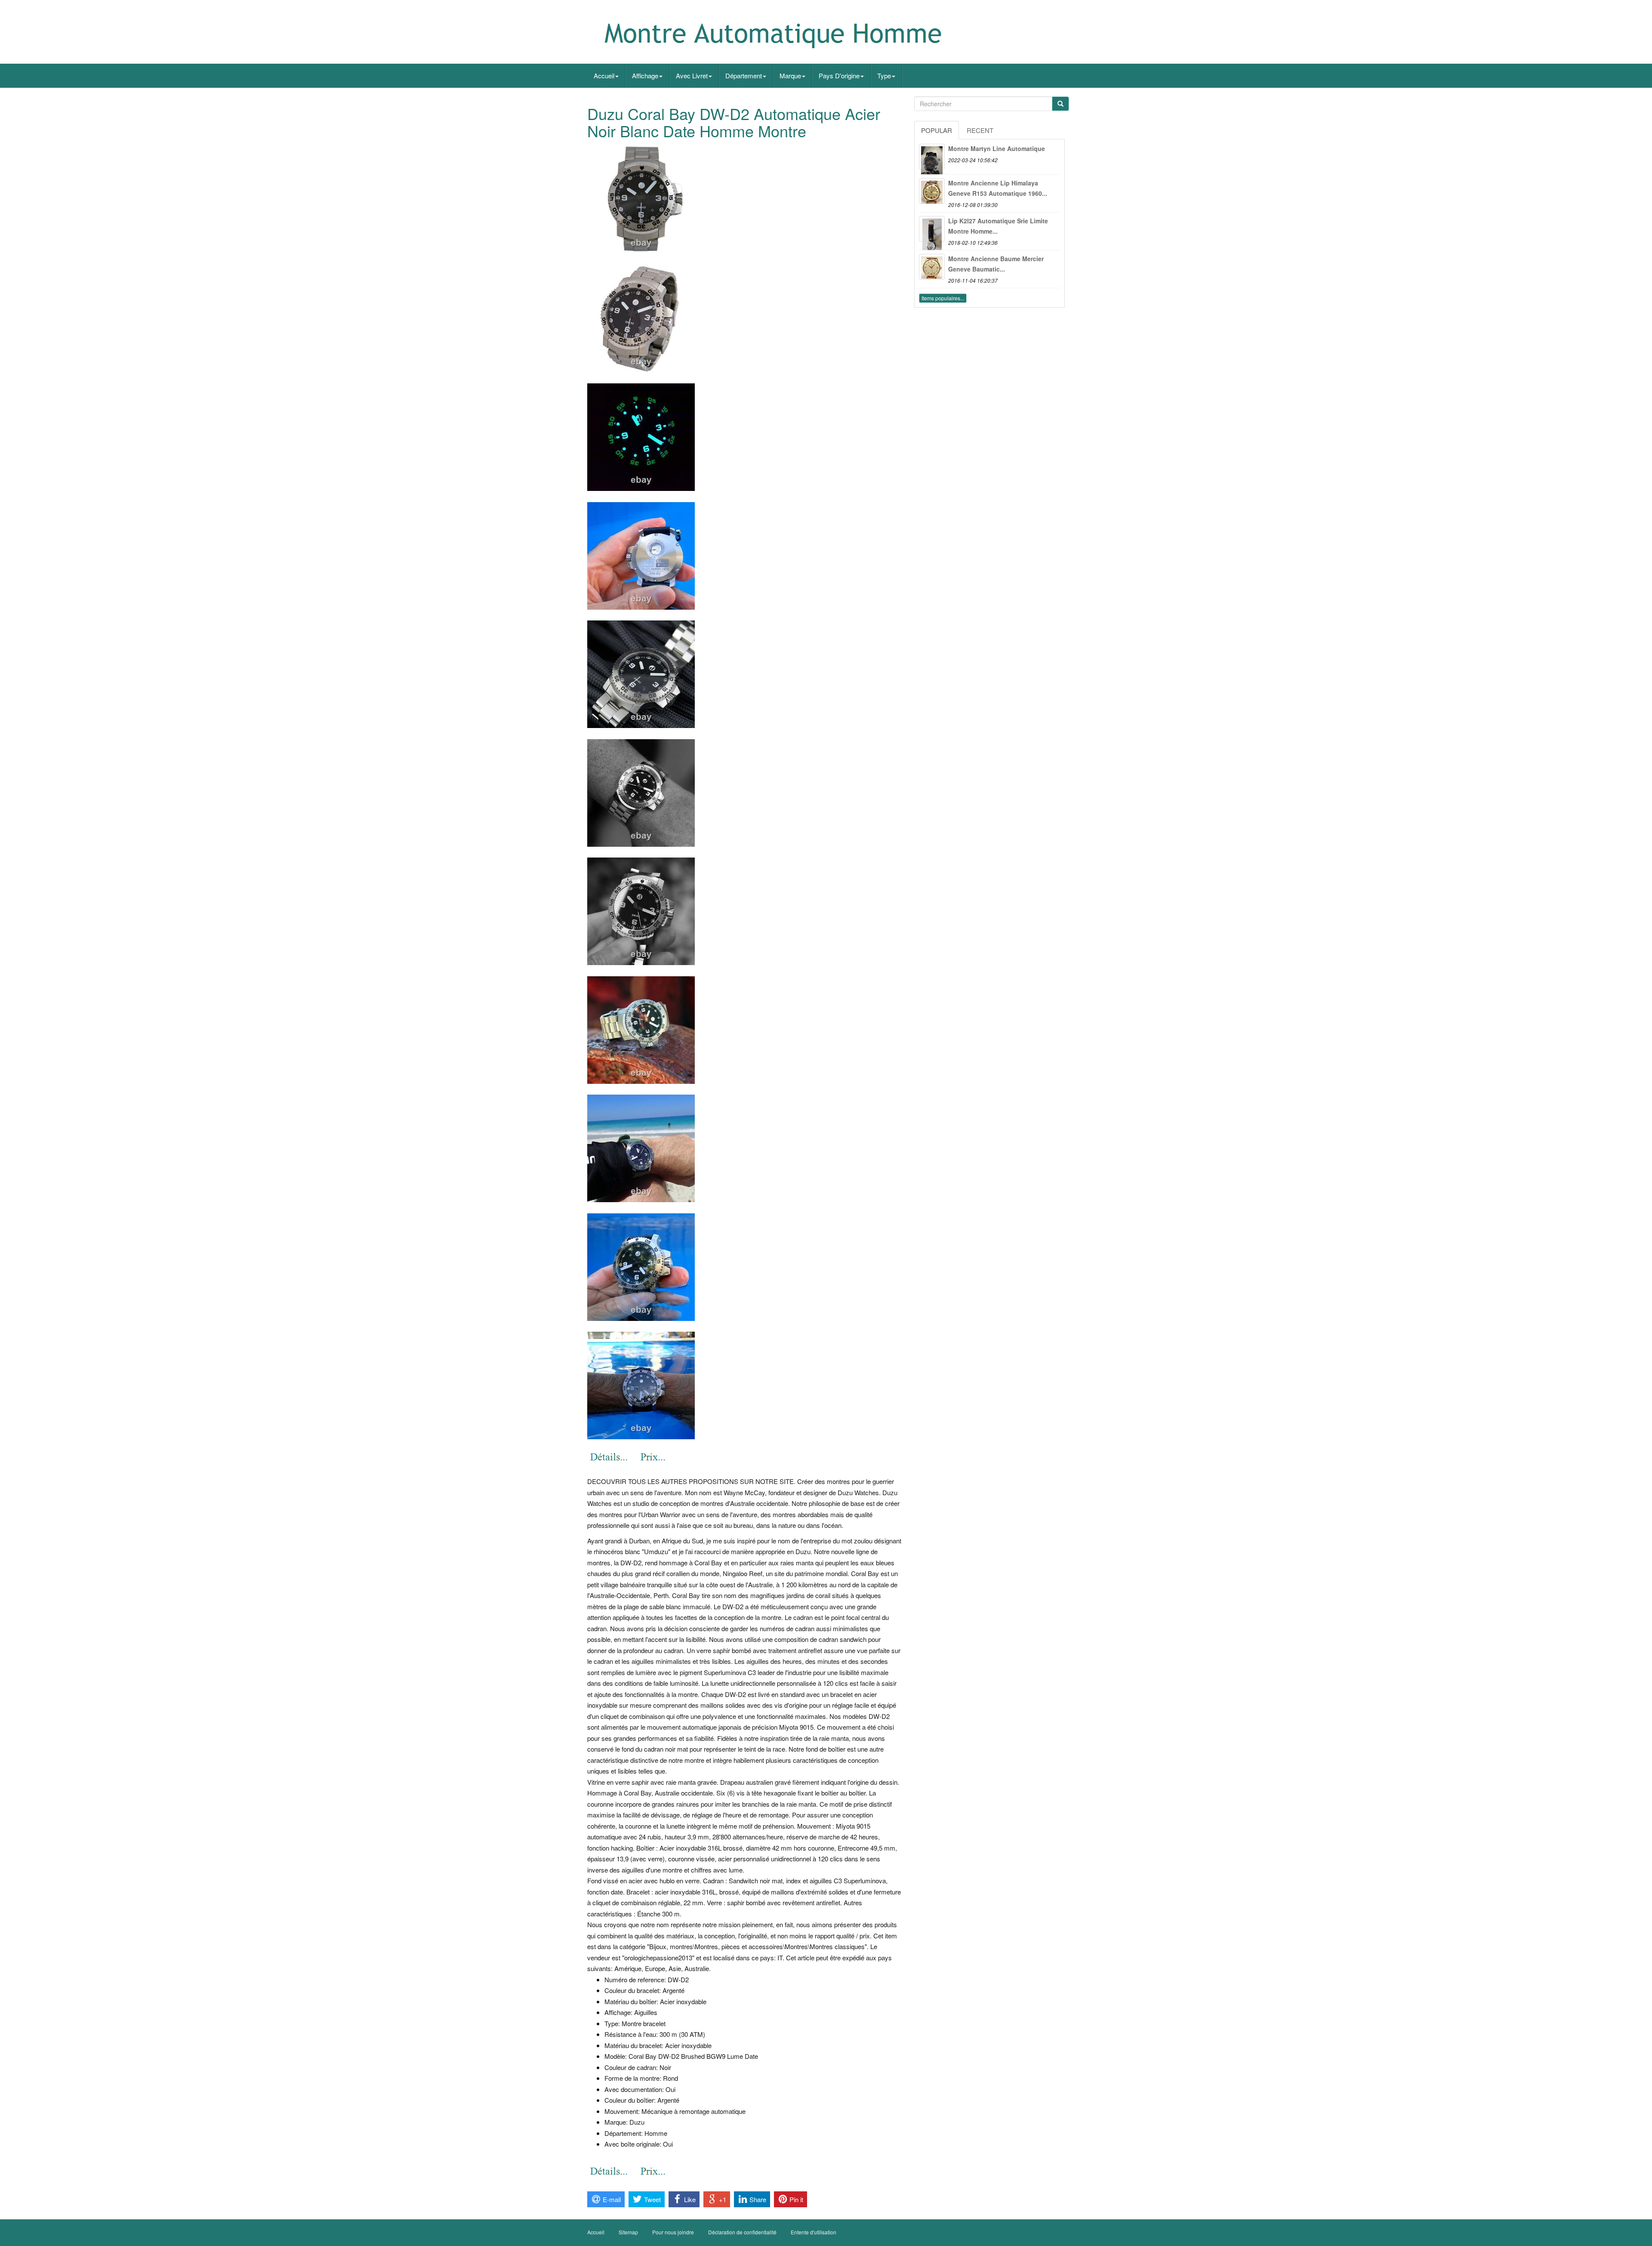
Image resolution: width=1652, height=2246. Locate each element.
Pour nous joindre (673, 2232)
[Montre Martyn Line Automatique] (932, 157)
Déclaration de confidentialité (742, 2232)
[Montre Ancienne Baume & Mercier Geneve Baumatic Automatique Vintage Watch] (932, 267)
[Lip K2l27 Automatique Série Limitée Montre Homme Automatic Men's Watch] (932, 229)
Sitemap (628, 2232)
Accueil (604, 76)
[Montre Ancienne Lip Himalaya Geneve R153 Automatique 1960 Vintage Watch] (932, 191)
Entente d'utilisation (814, 2232)
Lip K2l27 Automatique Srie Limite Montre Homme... (998, 226)
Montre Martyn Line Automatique (997, 148)
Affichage (645, 76)
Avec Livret (692, 76)
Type (884, 76)
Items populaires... (943, 298)
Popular (937, 130)
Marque (790, 76)
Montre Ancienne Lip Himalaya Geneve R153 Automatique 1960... (998, 188)
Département (744, 76)
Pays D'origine (839, 76)
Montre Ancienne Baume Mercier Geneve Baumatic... (996, 264)
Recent (980, 130)
